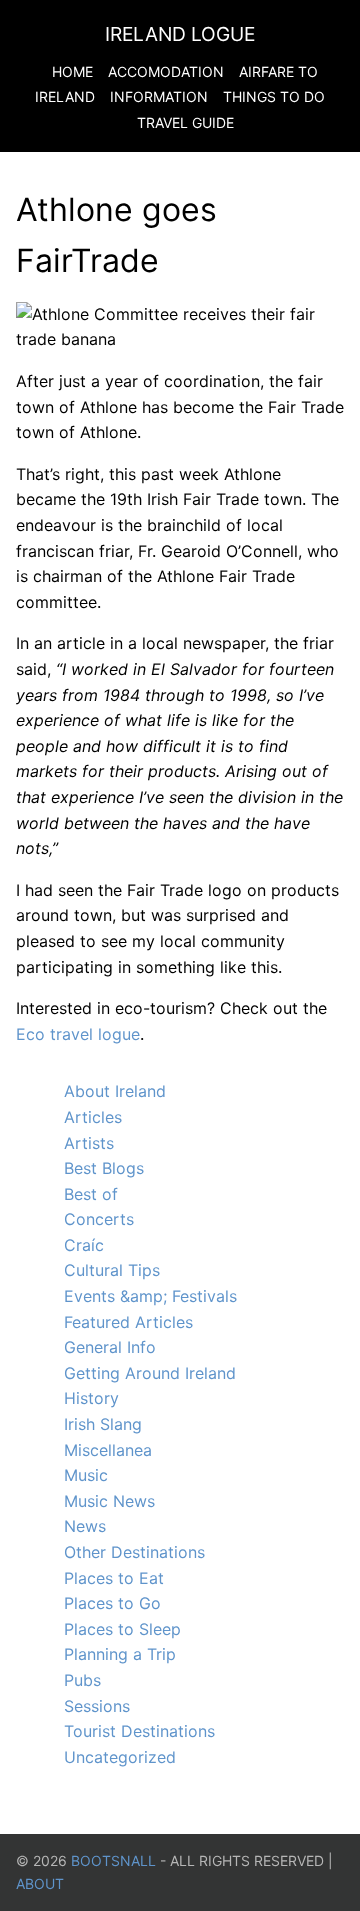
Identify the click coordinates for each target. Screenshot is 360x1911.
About (40, 1883)
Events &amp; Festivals (150, 1296)
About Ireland (115, 1091)
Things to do (274, 96)
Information (159, 96)
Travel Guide (185, 122)
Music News (109, 1501)
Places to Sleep (122, 1629)
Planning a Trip (120, 1654)
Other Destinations (134, 1552)
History (91, 1398)
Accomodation (166, 71)
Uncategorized (120, 1757)
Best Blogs (104, 1168)
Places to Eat (114, 1578)
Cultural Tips (112, 1270)
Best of (91, 1194)
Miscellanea (108, 1450)
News (85, 1526)
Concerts (99, 1219)
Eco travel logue (78, 1034)
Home (72, 71)
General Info (110, 1347)
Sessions (97, 1706)
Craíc (84, 1245)
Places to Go (112, 1603)
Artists (89, 1143)
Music (86, 1475)
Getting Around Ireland (150, 1373)
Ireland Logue (180, 34)
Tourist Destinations (139, 1731)
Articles (93, 1117)
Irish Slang (103, 1424)
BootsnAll (113, 1860)
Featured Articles (128, 1322)
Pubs (82, 1680)
